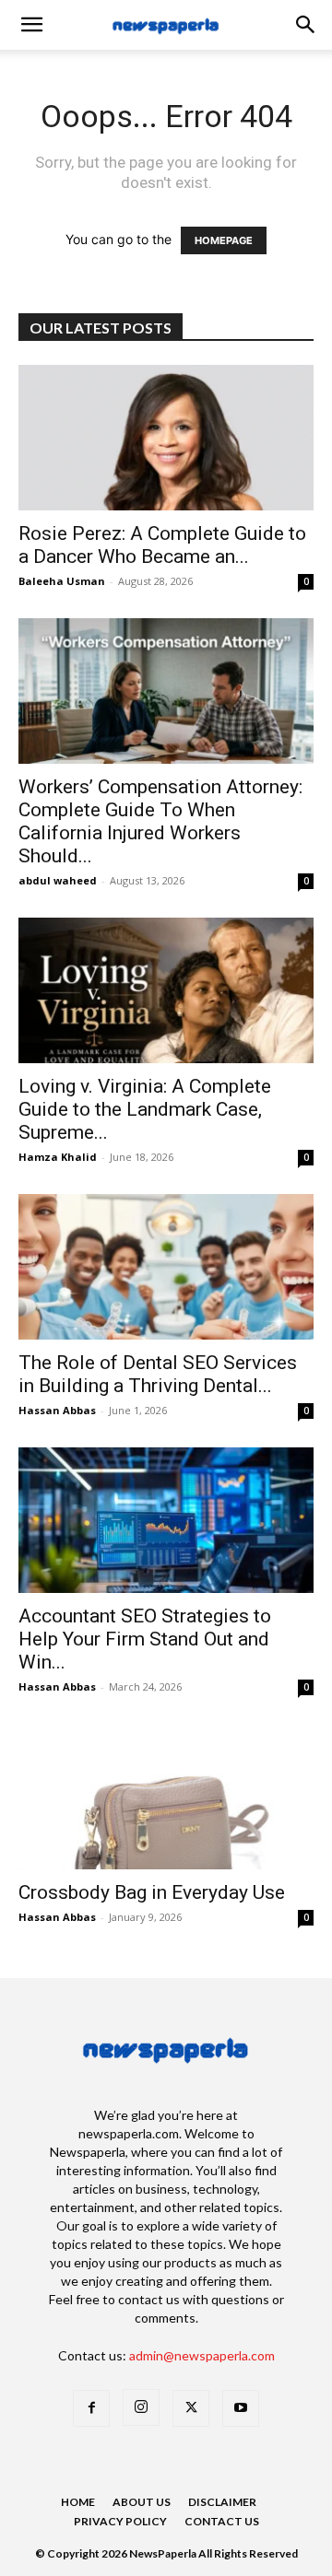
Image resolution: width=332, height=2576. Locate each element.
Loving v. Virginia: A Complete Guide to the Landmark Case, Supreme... (145, 1109)
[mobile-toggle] (31, 25)
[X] (191, 2408)
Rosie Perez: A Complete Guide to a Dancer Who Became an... (162, 545)
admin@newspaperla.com (202, 2355)
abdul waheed (58, 880)
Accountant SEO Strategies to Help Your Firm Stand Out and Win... (145, 1639)
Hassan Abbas (57, 1410)
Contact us (222, 2521)
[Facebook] (91, 2408)
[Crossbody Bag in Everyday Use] (166, 1797)
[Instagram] (141, 2407)
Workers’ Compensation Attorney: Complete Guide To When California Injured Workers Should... (160, 821)
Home (78, 2502)
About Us (142, 2502)
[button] (306, 25)
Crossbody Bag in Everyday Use (154, 1892)
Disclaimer (222, 2502)
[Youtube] (241, 2408)
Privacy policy (120, 2521)
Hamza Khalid (58, 1157)
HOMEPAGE (224, 240)
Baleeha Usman (62, 581)
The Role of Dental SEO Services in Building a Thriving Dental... (158, 1374)
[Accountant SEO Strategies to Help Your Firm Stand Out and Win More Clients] (166, 1520)
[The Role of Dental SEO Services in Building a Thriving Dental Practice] (166, 1267)
